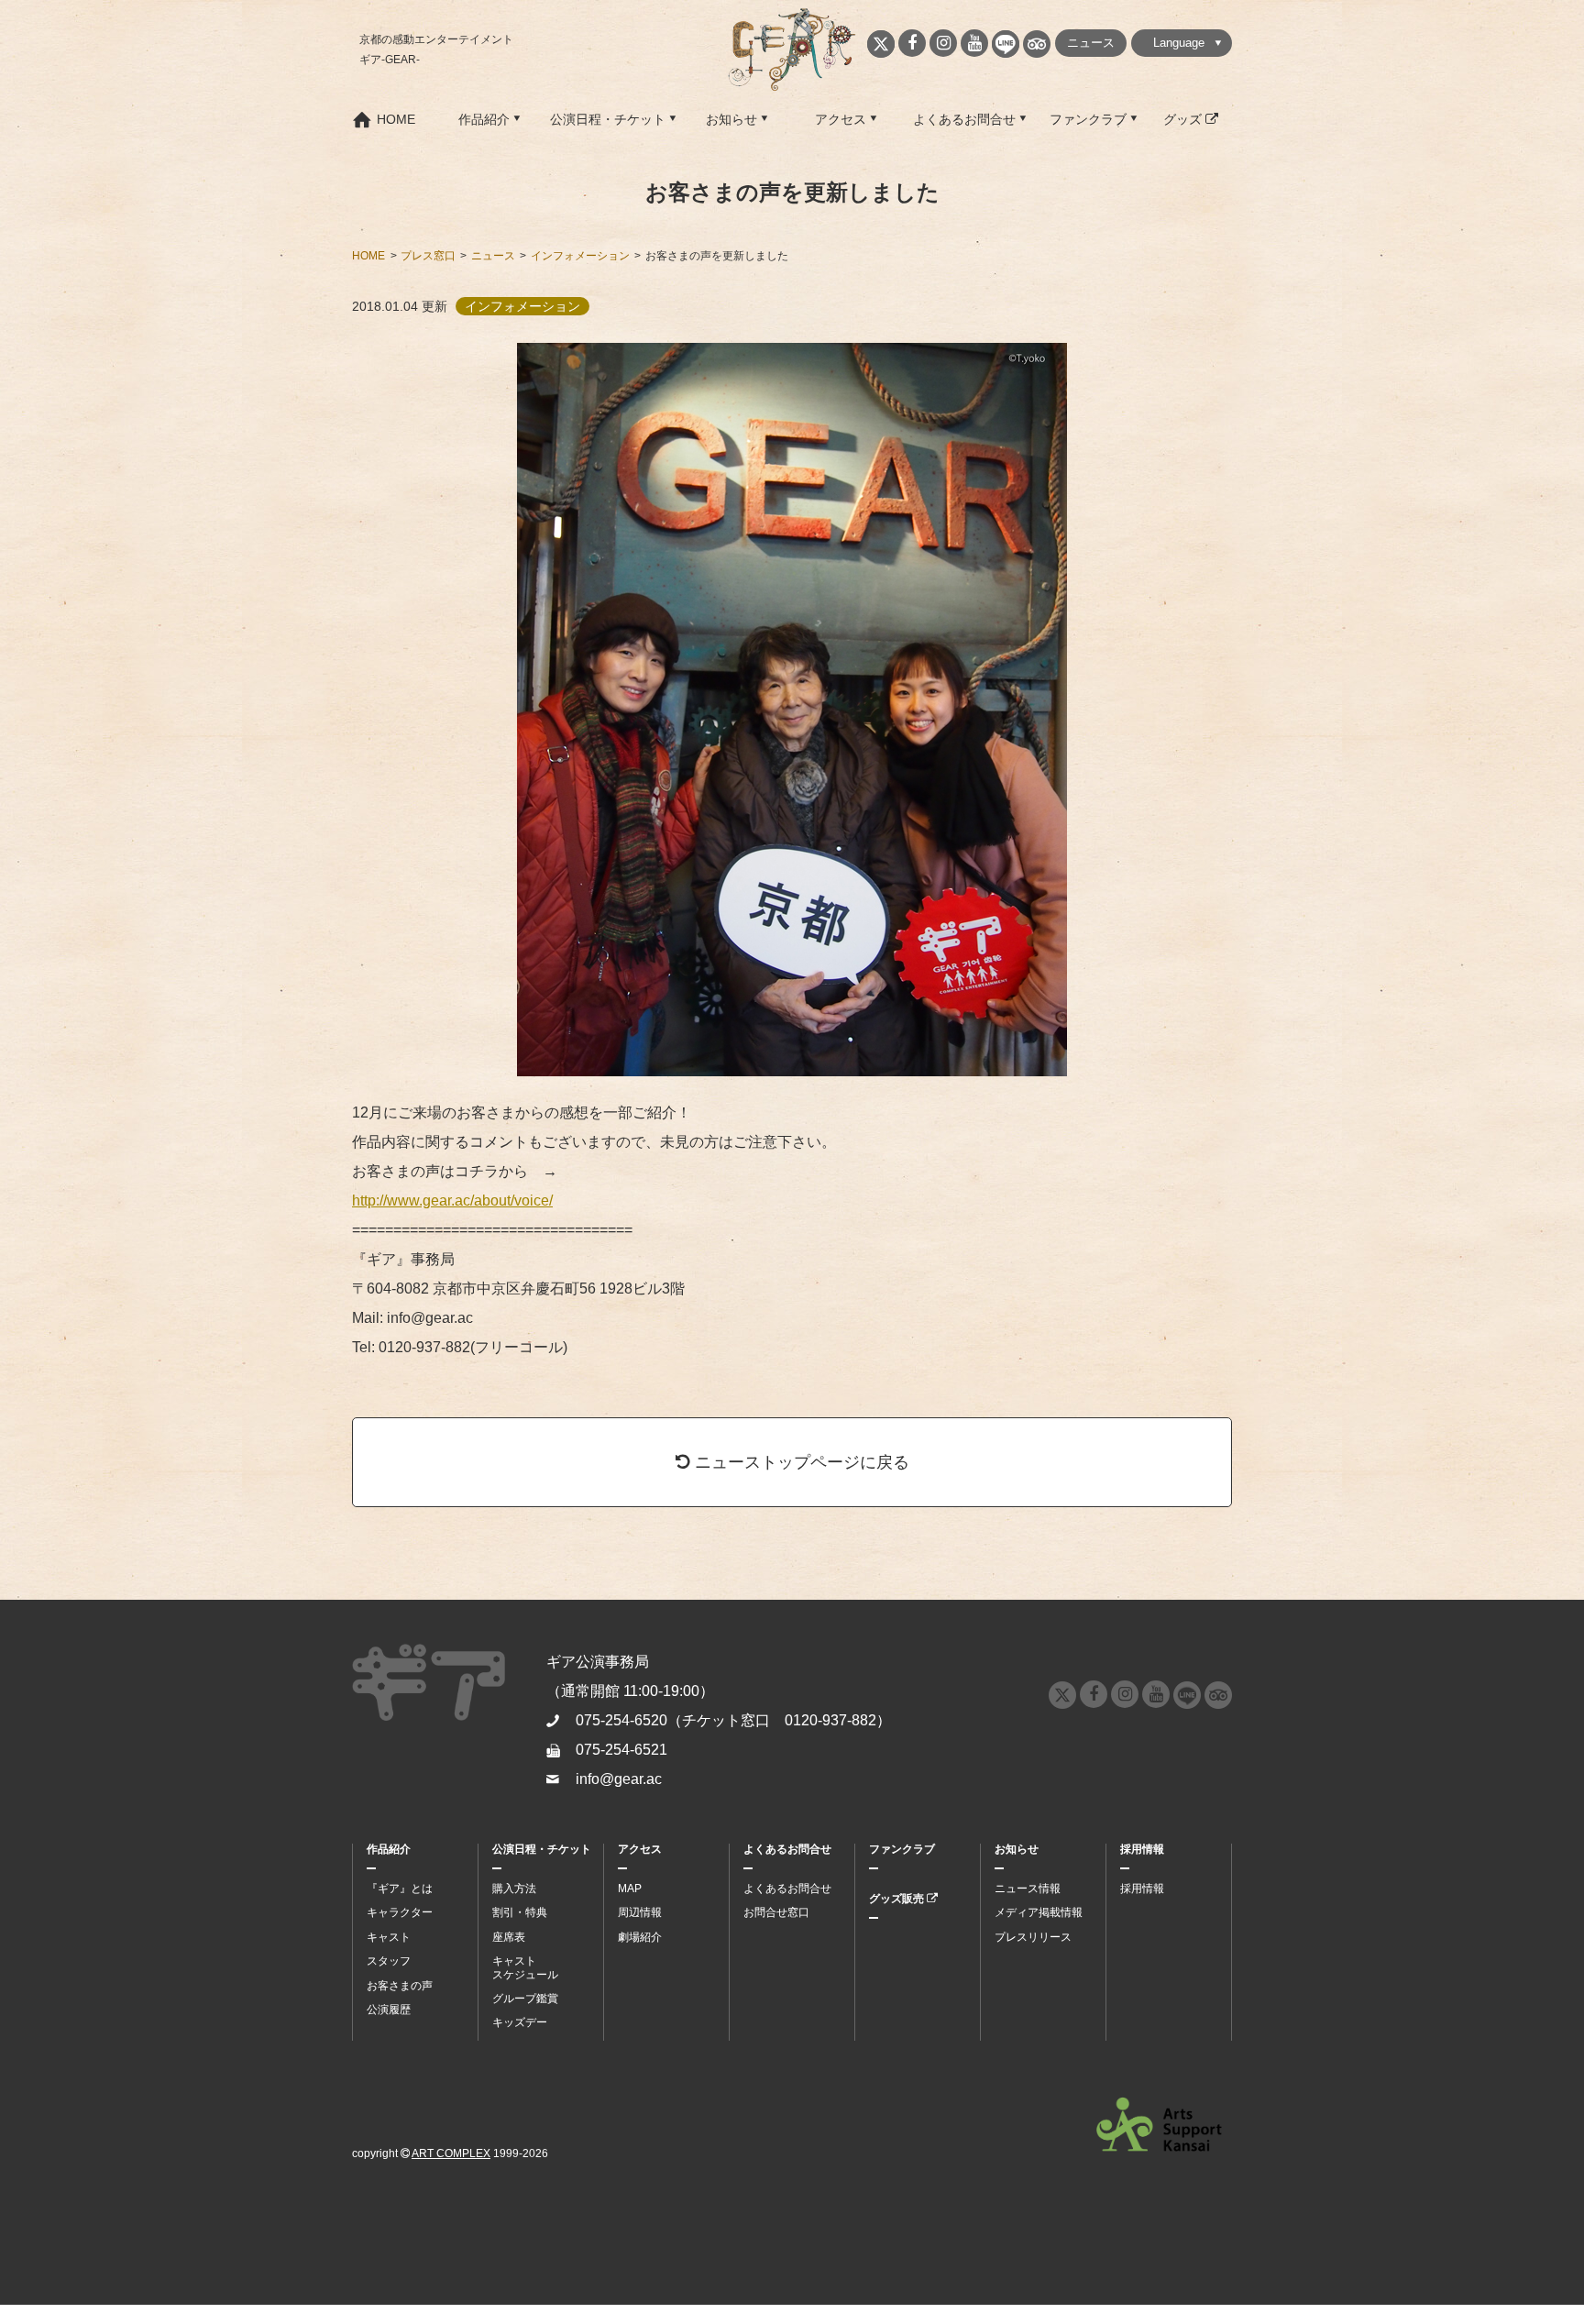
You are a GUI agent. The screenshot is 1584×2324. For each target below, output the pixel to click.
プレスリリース (1033, 1937)
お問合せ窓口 (776, 1912)
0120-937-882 (830, 1720)
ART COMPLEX (451, 2153)
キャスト (389, 1937)
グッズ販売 (898, 1899)
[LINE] (1006, 44)
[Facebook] (912, 43)
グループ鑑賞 (525, 1999)
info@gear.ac (619, 1779)
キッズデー (520, 2022)
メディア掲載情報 (1039, 1912)
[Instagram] (943, 43)
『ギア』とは (400, 1889)
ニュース (1091, 43)
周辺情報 (640, 1912)
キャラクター (400, 1912)
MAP (630, 1889)
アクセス (841, 119)
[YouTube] (974, 43)
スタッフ (389, 1961)
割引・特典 (520, 1912)
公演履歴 (389, 2010)
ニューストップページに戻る (800, 1462)
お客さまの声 (400, 1986)
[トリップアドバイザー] (1037, 44)
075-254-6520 (621, 1720)
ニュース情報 (1028, 1889)
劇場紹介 (640, 1937)
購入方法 (514, 1889)
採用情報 (1142, 1849)
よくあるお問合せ (964, 119)
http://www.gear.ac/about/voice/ (452, 1201)
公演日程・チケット (608, 119)
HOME (396, 119)
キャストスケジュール (525, 1967)
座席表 (509, 1937)
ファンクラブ (1088, 119)
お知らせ (731, 119)
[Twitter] (881, 44)
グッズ (1184, 119)
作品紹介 (484, 119)
